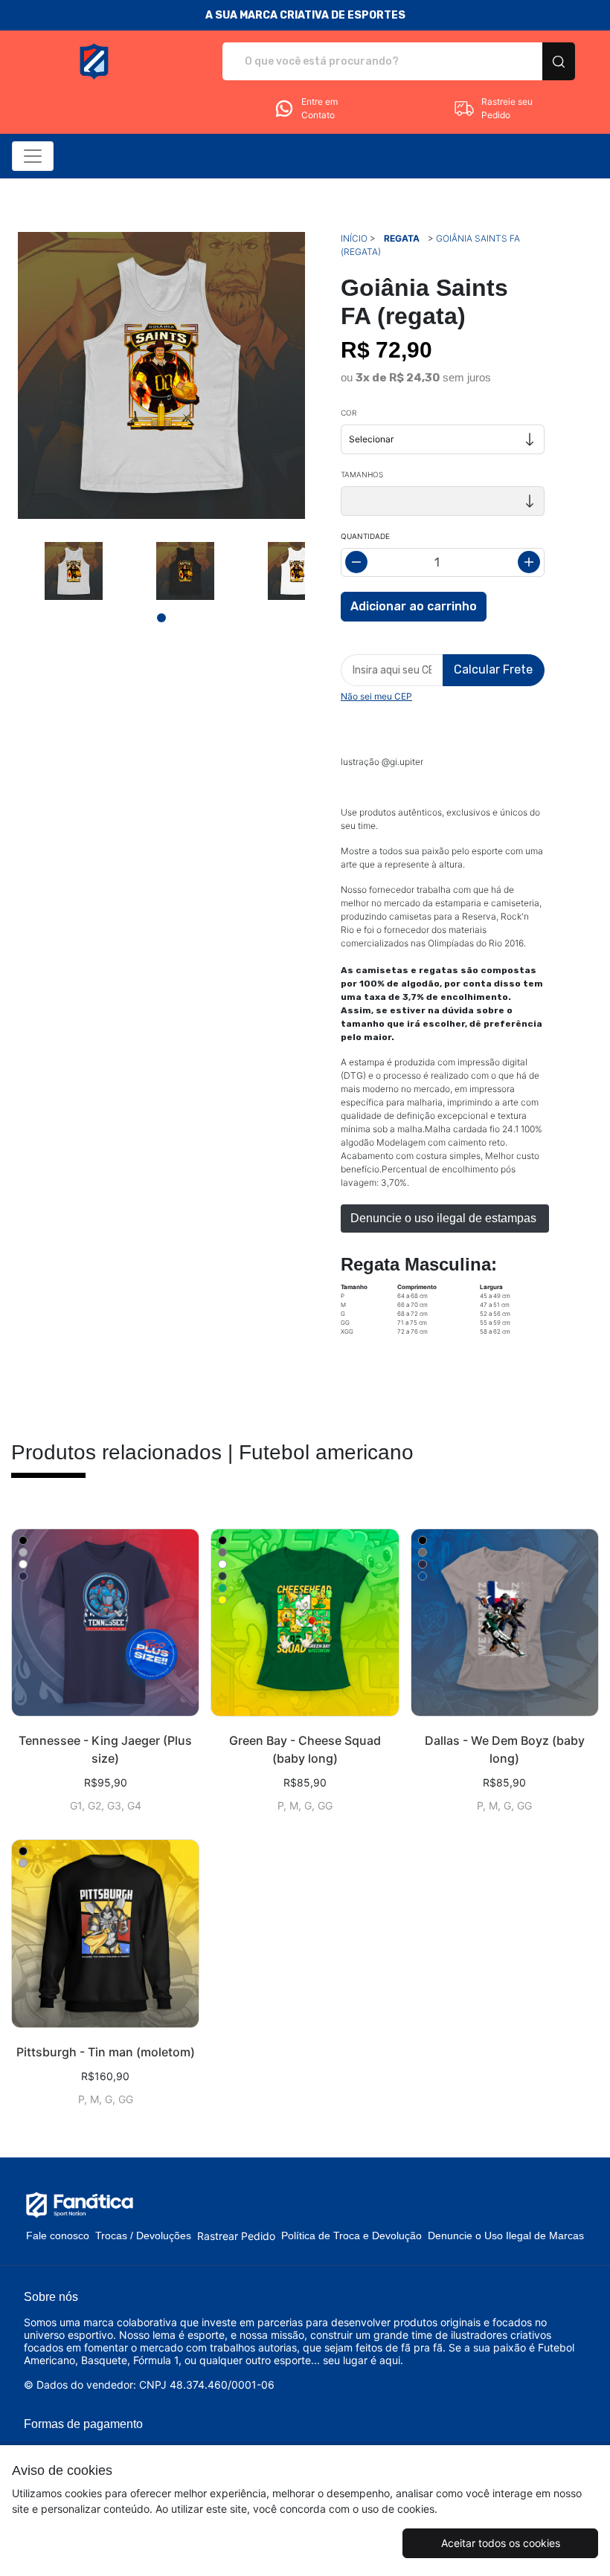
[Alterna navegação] (33, 156)
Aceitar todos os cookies (501, 2543)
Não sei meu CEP (376, 696)
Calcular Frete (493, 669)
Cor (349, 413)
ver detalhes (105, 1623)
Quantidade (365, 536)
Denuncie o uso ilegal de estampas (445, 1218)
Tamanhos (362, 474)
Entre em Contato (320, 108)
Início (354, 238)
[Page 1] (161, 618)
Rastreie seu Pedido (507, 108)
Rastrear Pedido (236, 2236)
